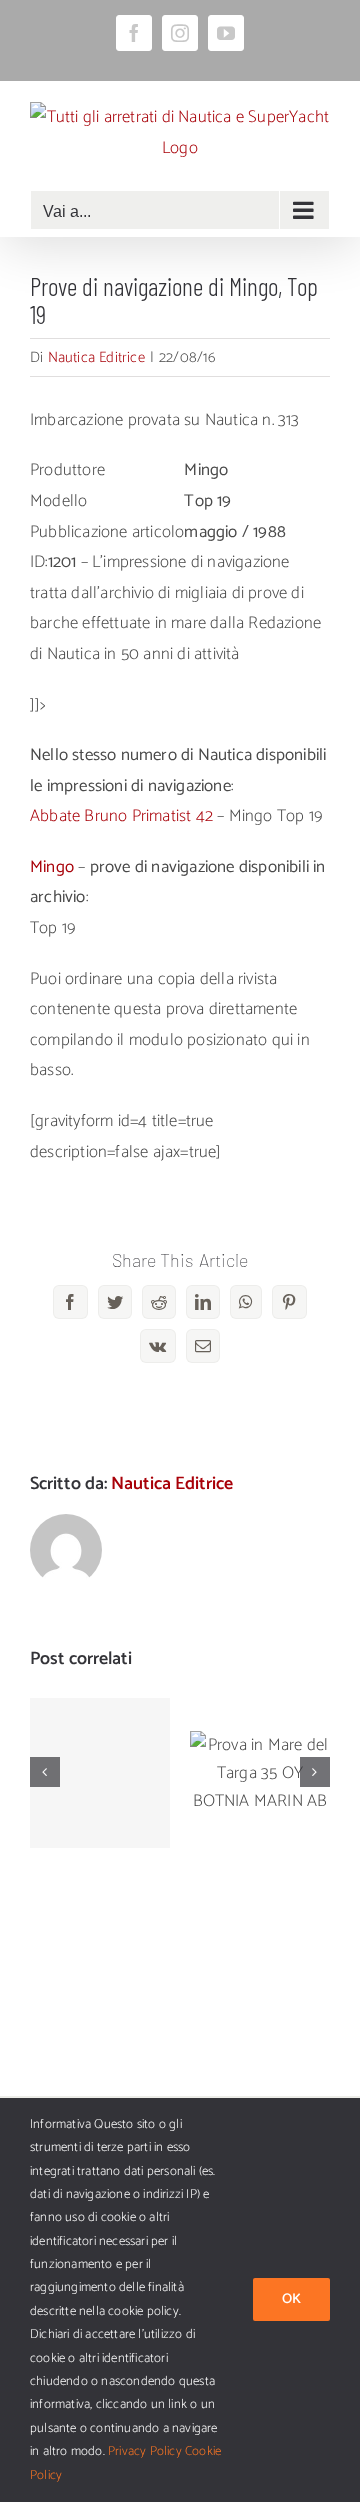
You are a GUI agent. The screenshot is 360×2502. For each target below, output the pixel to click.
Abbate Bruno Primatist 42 (121, 816)
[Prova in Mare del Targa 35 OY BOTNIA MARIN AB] (260, 1773)
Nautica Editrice (96, 357)
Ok (291, 2299)
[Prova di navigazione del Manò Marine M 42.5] (100, 1773)
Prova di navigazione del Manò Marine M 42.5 (100, 1712)
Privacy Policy (145, 2451)
